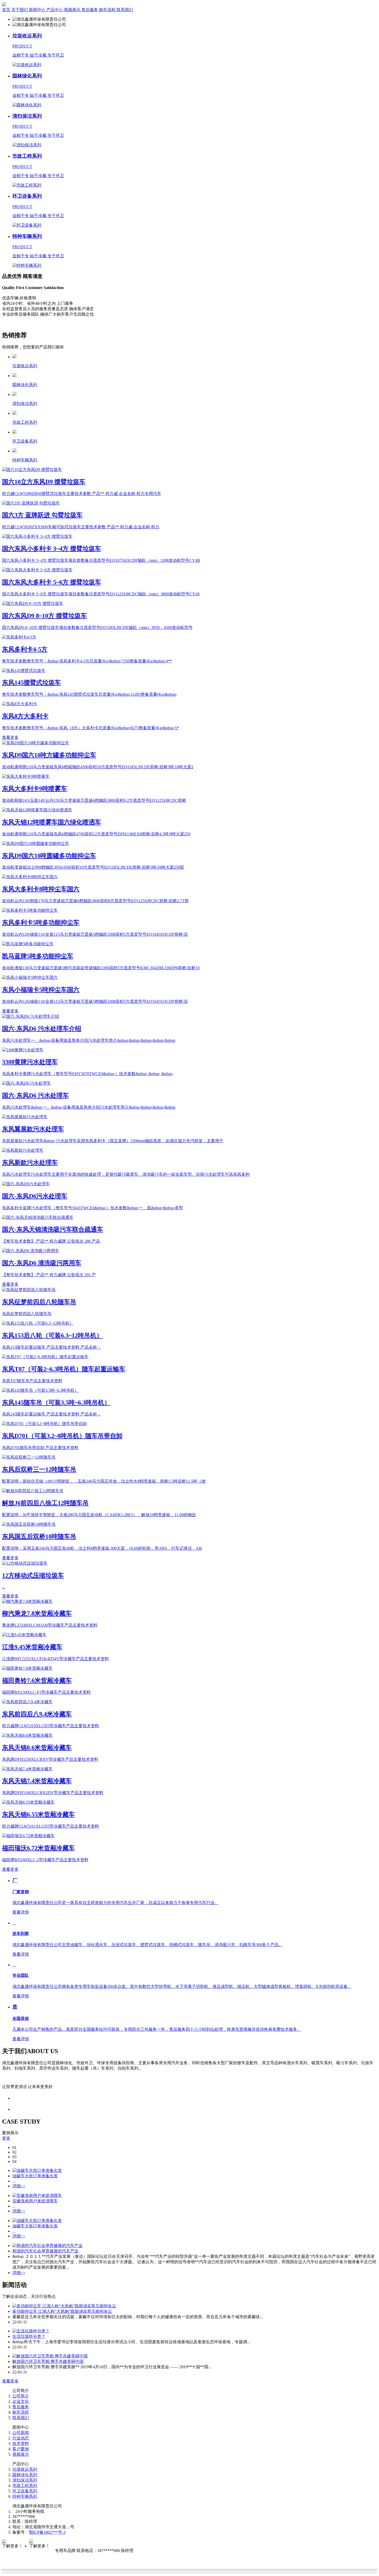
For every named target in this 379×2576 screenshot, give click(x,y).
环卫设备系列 (25, 2491)
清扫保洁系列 (25, 2480)
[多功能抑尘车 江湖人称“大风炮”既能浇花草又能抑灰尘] (64, 2306)
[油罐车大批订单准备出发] (37, 2170)
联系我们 (21, 2418)
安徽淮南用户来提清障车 (35, 2201)
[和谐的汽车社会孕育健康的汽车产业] (47, 2246)
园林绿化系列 (25, 2475)
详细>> (19, 2186)
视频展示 (21, 2454)
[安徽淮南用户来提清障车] (37, 2195)
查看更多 (10, 737)
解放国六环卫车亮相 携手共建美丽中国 (48, 2361)
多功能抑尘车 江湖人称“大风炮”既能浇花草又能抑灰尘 (62, 2311)
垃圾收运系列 (25, 2469)
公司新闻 (21, 2433)
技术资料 (21, 2443)
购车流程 (21, 2412)
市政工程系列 (25, 2486)
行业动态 (21, 2438)
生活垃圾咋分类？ (29, 2336)
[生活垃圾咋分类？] (31, 2331)
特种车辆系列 (25, 2496)
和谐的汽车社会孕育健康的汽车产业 (45, 2251)
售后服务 (21, 2407)
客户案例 (21, 2449)
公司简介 (21, 2396)
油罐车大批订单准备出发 (35, 2176)
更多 (6, 2138)
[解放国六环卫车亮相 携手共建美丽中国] (50, 2356)
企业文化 (21, 2401)
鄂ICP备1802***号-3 (47, 2532)
